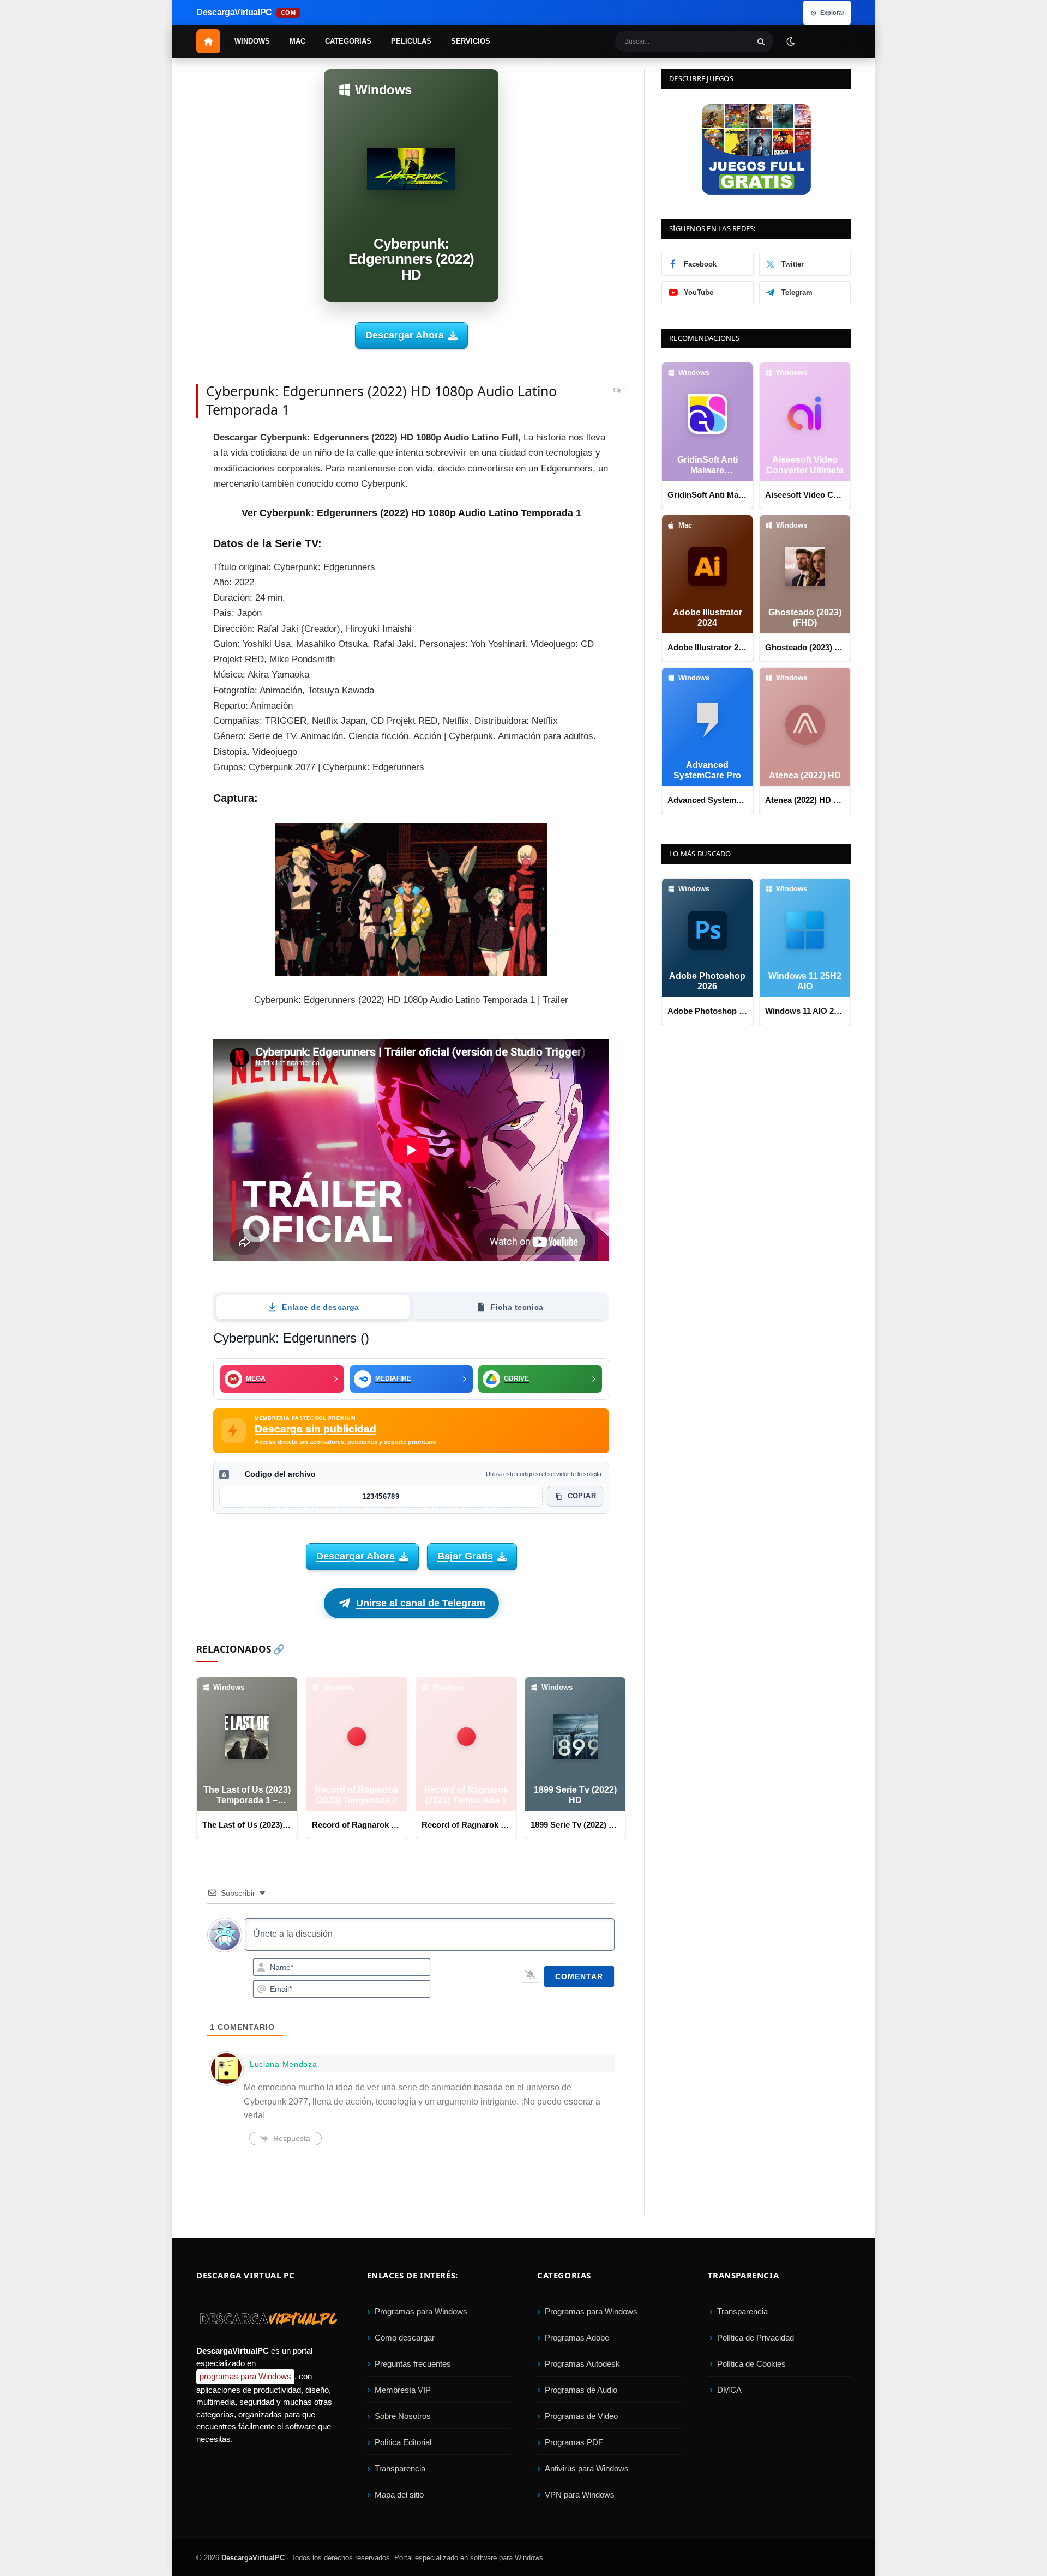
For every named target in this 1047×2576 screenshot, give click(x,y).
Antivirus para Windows (587, 2468)
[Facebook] (158, 444)
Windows (252, 41)
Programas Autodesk (582, 2364)
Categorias (348, 41)
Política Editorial (403, 2442)
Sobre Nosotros (403, 2416)
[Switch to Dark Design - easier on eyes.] (790, 41)
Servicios (471, 41)
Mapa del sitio (399, 2495)
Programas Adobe (577, 2338)
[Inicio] (208, 41)
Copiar (582, 1496)
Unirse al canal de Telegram (421, 1603)
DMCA (729, 2390)
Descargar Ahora (405, 335)
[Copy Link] (158, 640)
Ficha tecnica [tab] (517, 1307)
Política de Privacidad (756, 2338)
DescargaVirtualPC (253, 2558)
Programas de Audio (581, 2390)
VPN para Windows (580, 2495)
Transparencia (400, 2468)
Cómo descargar (405, 2338)
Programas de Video (581, 2416)
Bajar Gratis (465, 1556)
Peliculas (411, 41)
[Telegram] (158, 542)
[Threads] (158, 615)
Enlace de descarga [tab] (321, 1307)
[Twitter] (158, 468)
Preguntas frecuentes (413, 2364)
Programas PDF (574, 2442)
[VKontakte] (158, 591)
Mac (297, 41)
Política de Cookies (751, 2364)
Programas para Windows (421, 2311)
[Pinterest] (158, 493)
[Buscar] (761, 41)
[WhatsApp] (158, 566)
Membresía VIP (403, 2390)
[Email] (158, 517)
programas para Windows (245, 2376)
